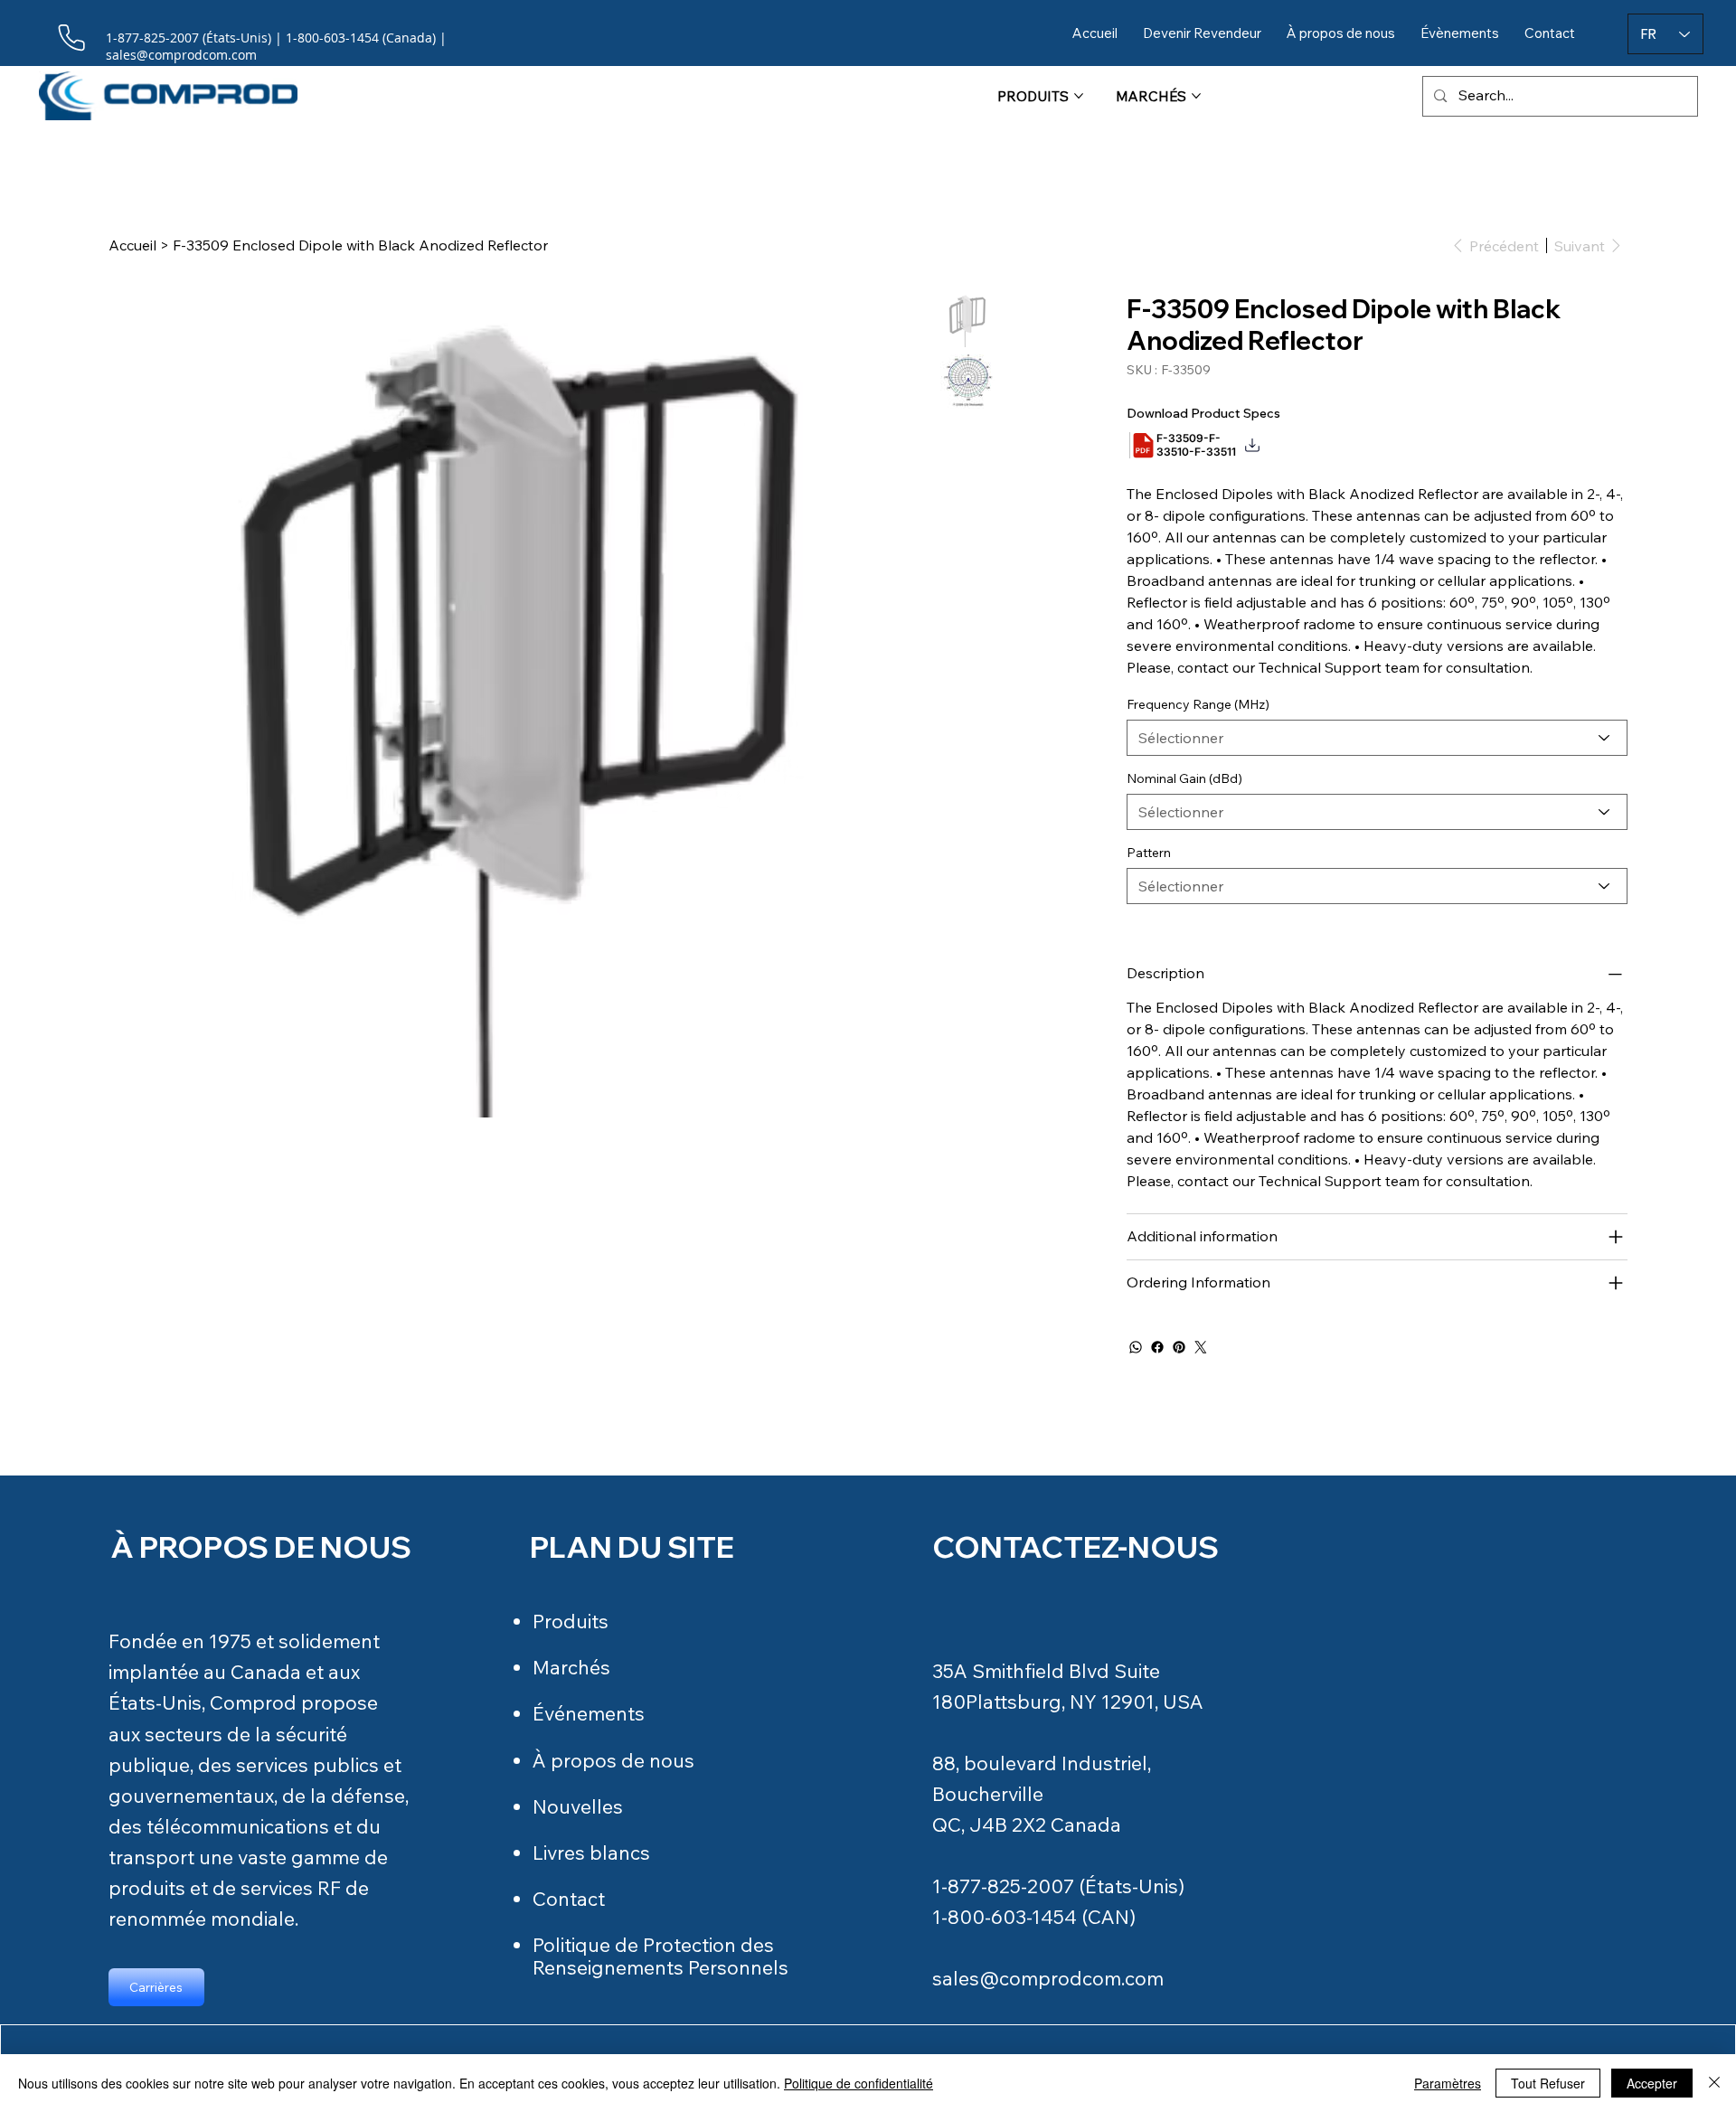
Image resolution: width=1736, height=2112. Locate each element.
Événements (589, 1713)
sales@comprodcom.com (1048, 1978)
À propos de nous (613, 1760)
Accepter (1652, 2083)
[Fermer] (1714, 2083)
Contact (569, 1899)
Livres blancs (591, 1853)
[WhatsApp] (1136, 1347)
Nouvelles (578, 1806)
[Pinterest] (1179, 1347)
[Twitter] (1201, 1347)
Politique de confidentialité (859, 2083)
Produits (571, 1621)
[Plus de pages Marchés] (1196, 96)
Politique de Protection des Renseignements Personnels (660, 1956)
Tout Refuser (1548, 2083)
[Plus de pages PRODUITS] (1079, 96)
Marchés (571, 1667)
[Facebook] (1157, 1347)
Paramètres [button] (1448, 2083)
